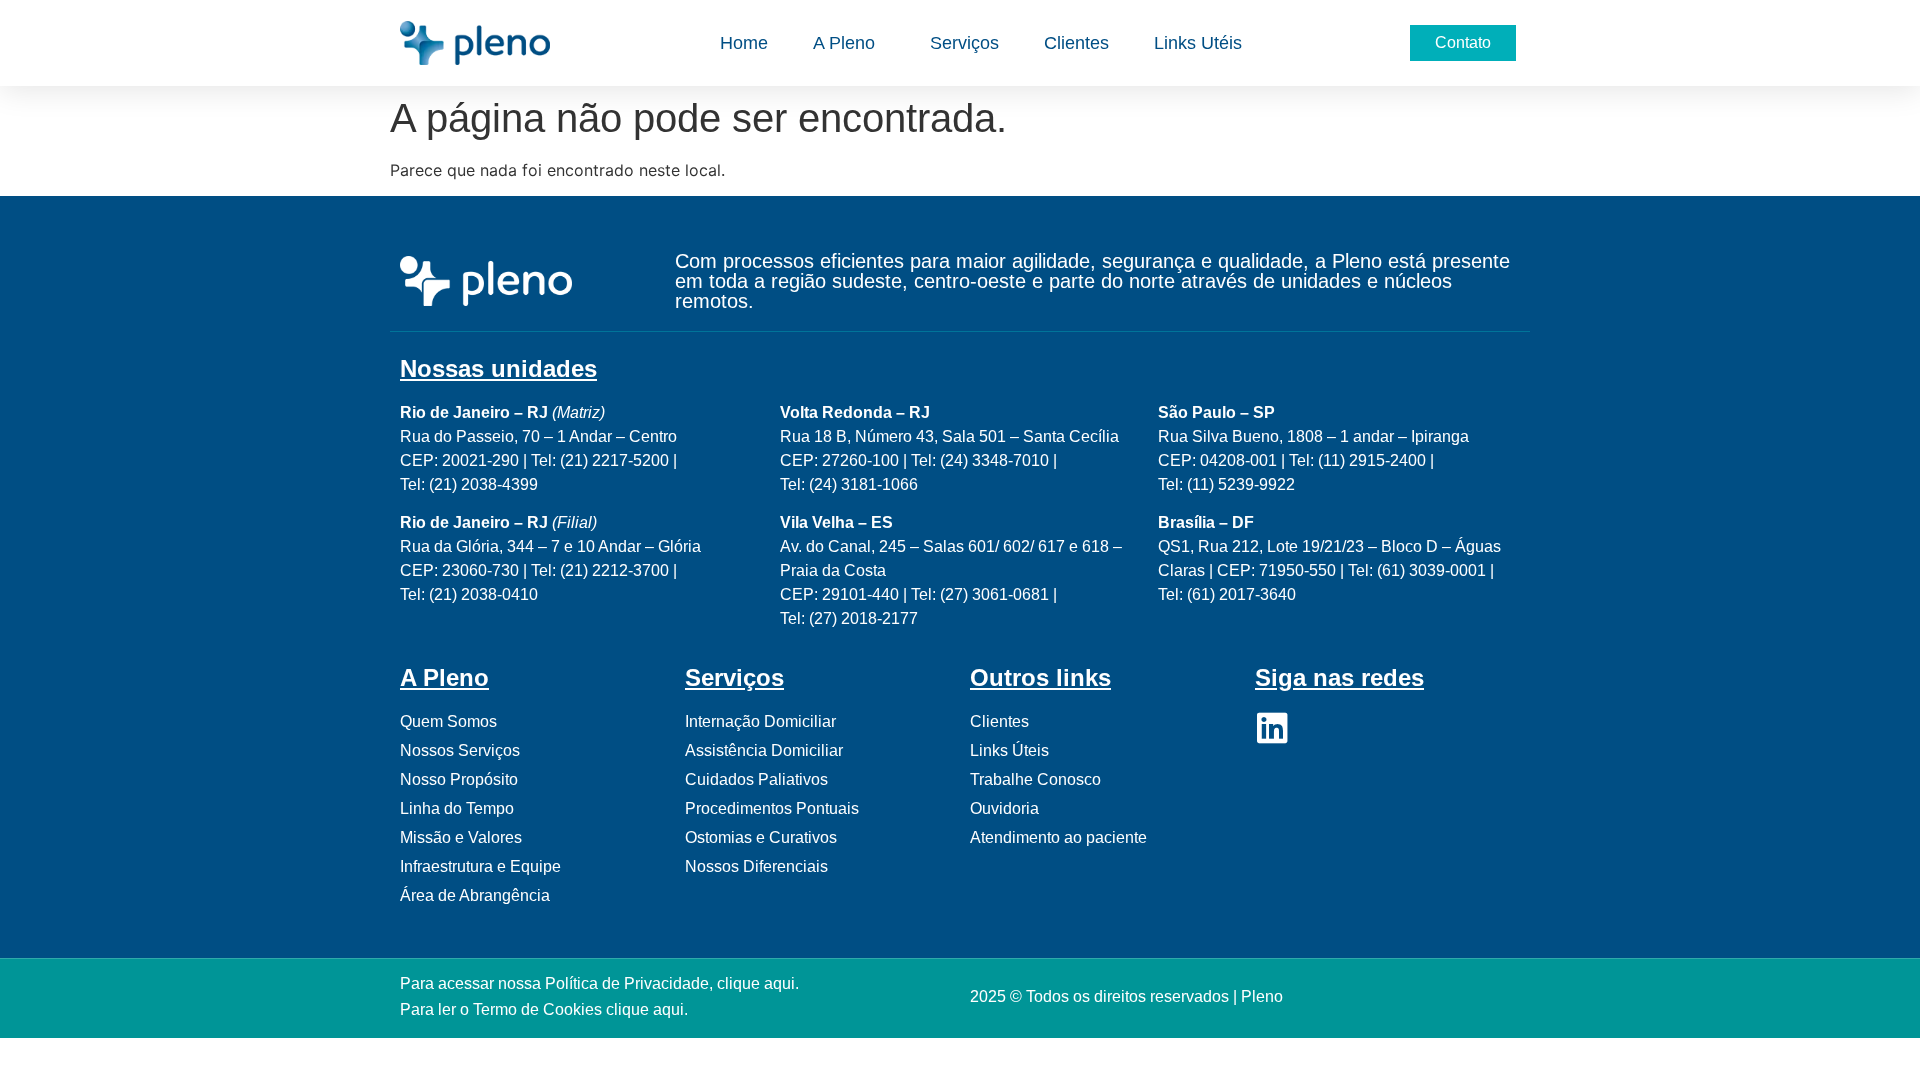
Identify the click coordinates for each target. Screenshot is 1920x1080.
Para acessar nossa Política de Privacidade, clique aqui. (599, 983)
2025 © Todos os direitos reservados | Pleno (1126, 996)
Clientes (1076, 43)
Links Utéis (1198, 43)
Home (744, 43)
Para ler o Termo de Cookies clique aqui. (544, 1009)
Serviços (964, 43)
